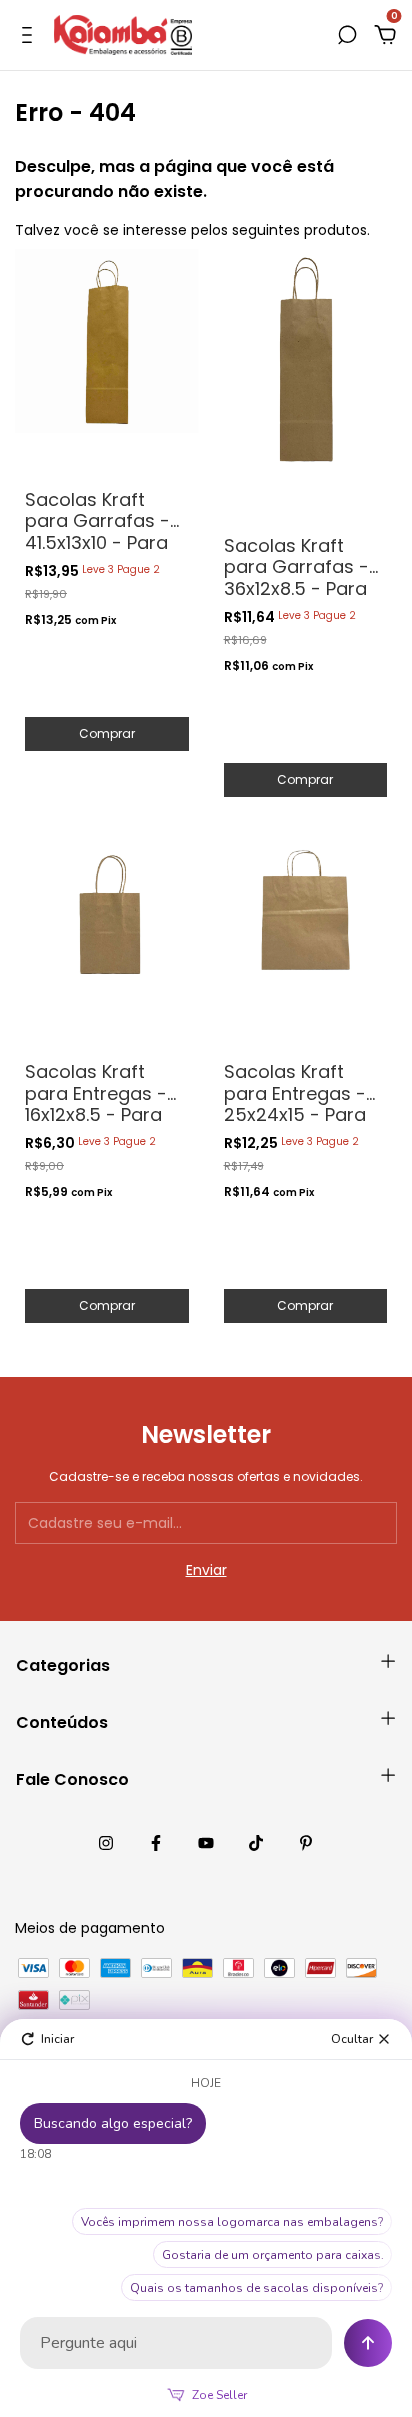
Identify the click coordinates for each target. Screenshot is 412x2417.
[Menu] (30, 36)
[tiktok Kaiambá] (256, 1843)
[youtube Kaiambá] (206, 1843)
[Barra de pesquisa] (347, 36)
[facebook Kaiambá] (156, 1843)
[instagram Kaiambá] (106, 1843)
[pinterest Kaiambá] (306, 1843)
